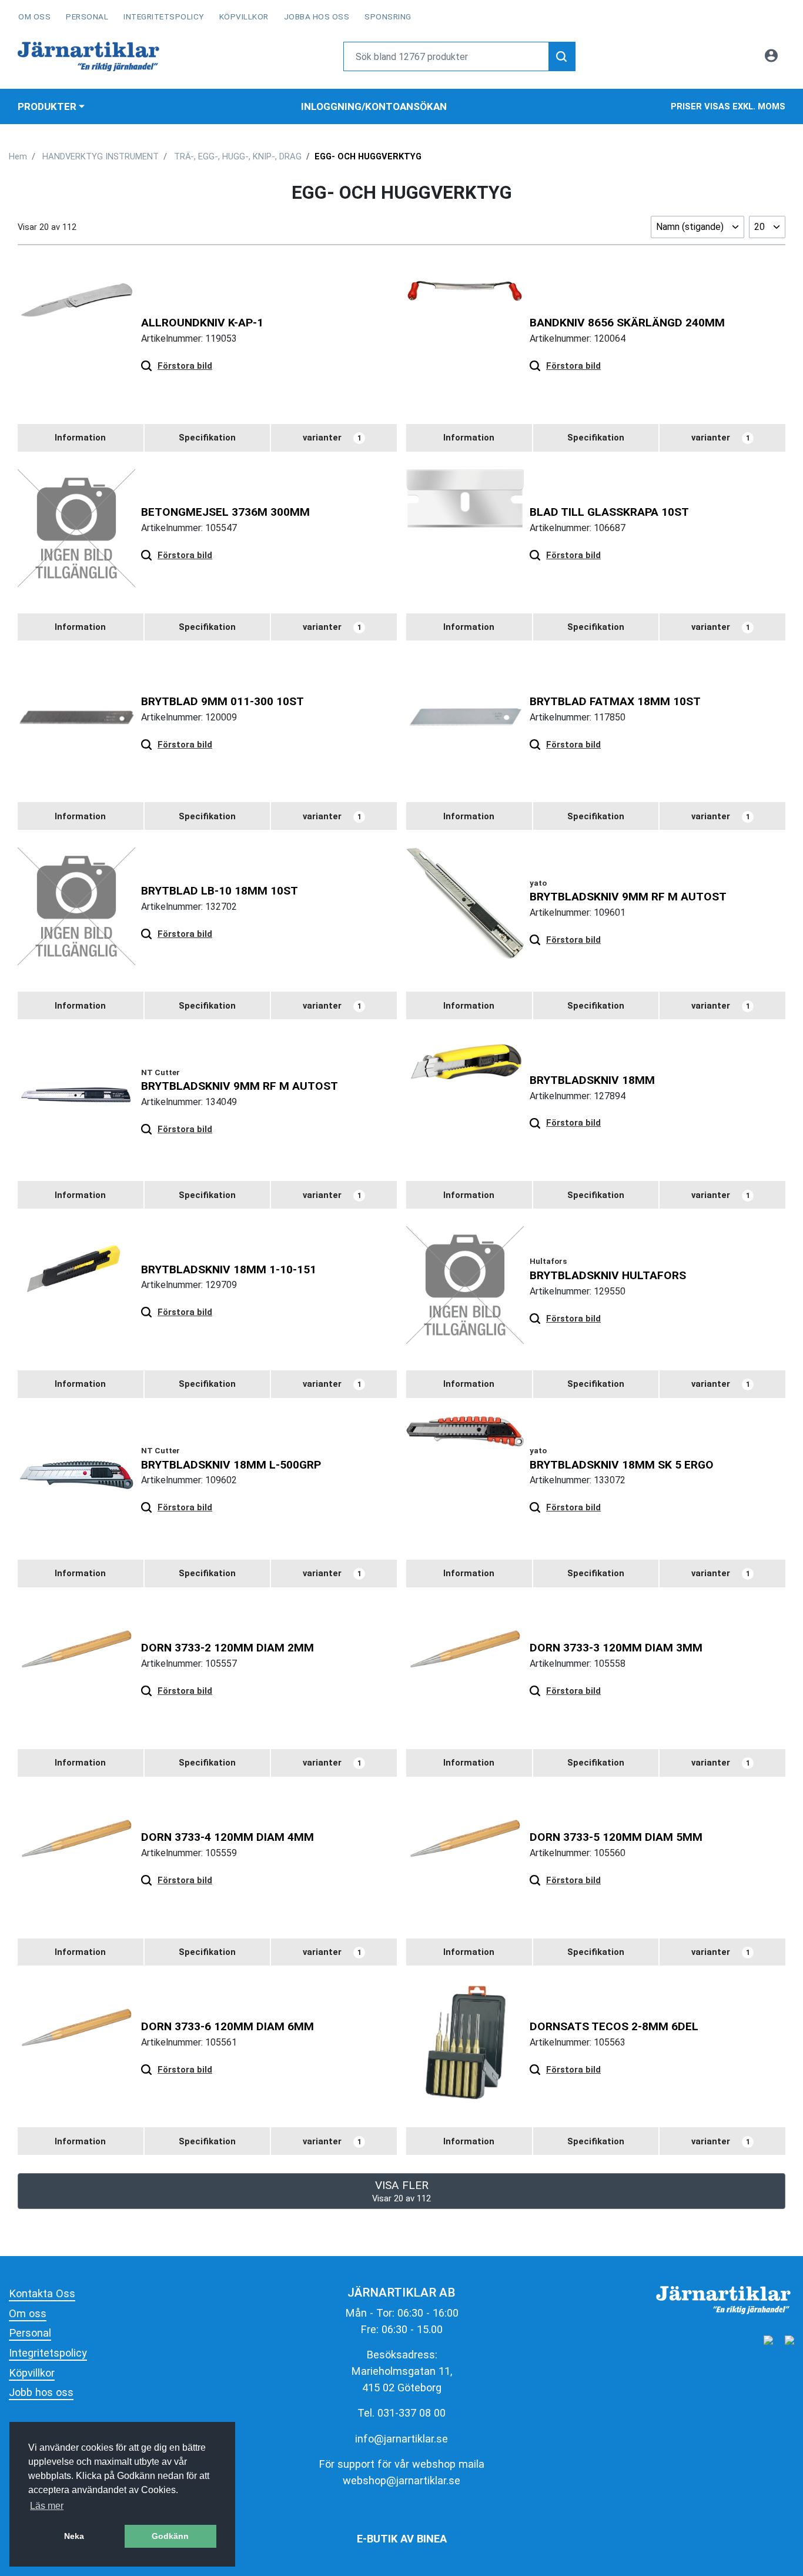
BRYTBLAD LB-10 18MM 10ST (220, 891)
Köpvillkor (244, 16)
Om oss (34, 16)
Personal (87, 16)
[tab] (81, 438)
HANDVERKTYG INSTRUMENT (101, 156)
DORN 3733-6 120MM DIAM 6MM (227, 2026)
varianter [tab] (332, 438)
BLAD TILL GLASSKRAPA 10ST (609, 512)
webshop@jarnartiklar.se (401, 2480)
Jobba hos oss (317, 16)
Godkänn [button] (170, 2536)
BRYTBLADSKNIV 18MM (592, 1080)
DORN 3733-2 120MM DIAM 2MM (227, 1648)
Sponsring (388, 16)
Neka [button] (74, 2536)
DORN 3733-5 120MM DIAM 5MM (616, 1837)
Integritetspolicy (164, 16)
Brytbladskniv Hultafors (608, 1275)
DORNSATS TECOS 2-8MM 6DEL (614, 2026)
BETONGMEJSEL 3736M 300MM (225, 512)
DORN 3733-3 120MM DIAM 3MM (616, 1648)
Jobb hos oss (41, 2392)
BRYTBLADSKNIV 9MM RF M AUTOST (628, 897)
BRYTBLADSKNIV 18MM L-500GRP (231, 1465)
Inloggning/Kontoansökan (374, 106)
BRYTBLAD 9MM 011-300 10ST (223, 701)
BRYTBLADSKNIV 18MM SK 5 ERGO (622, 1465)
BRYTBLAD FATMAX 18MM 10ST (615, 701)
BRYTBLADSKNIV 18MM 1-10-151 (229, 1269)
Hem (18, 156)
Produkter (47, 106)
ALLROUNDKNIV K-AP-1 (202, 323)
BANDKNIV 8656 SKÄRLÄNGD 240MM (627, 323)
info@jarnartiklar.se (401, 2439)
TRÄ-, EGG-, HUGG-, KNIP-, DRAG (238, 156)
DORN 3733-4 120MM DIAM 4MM (227, 1837)
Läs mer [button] (47, 2506)
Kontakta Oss (42, 2293)
